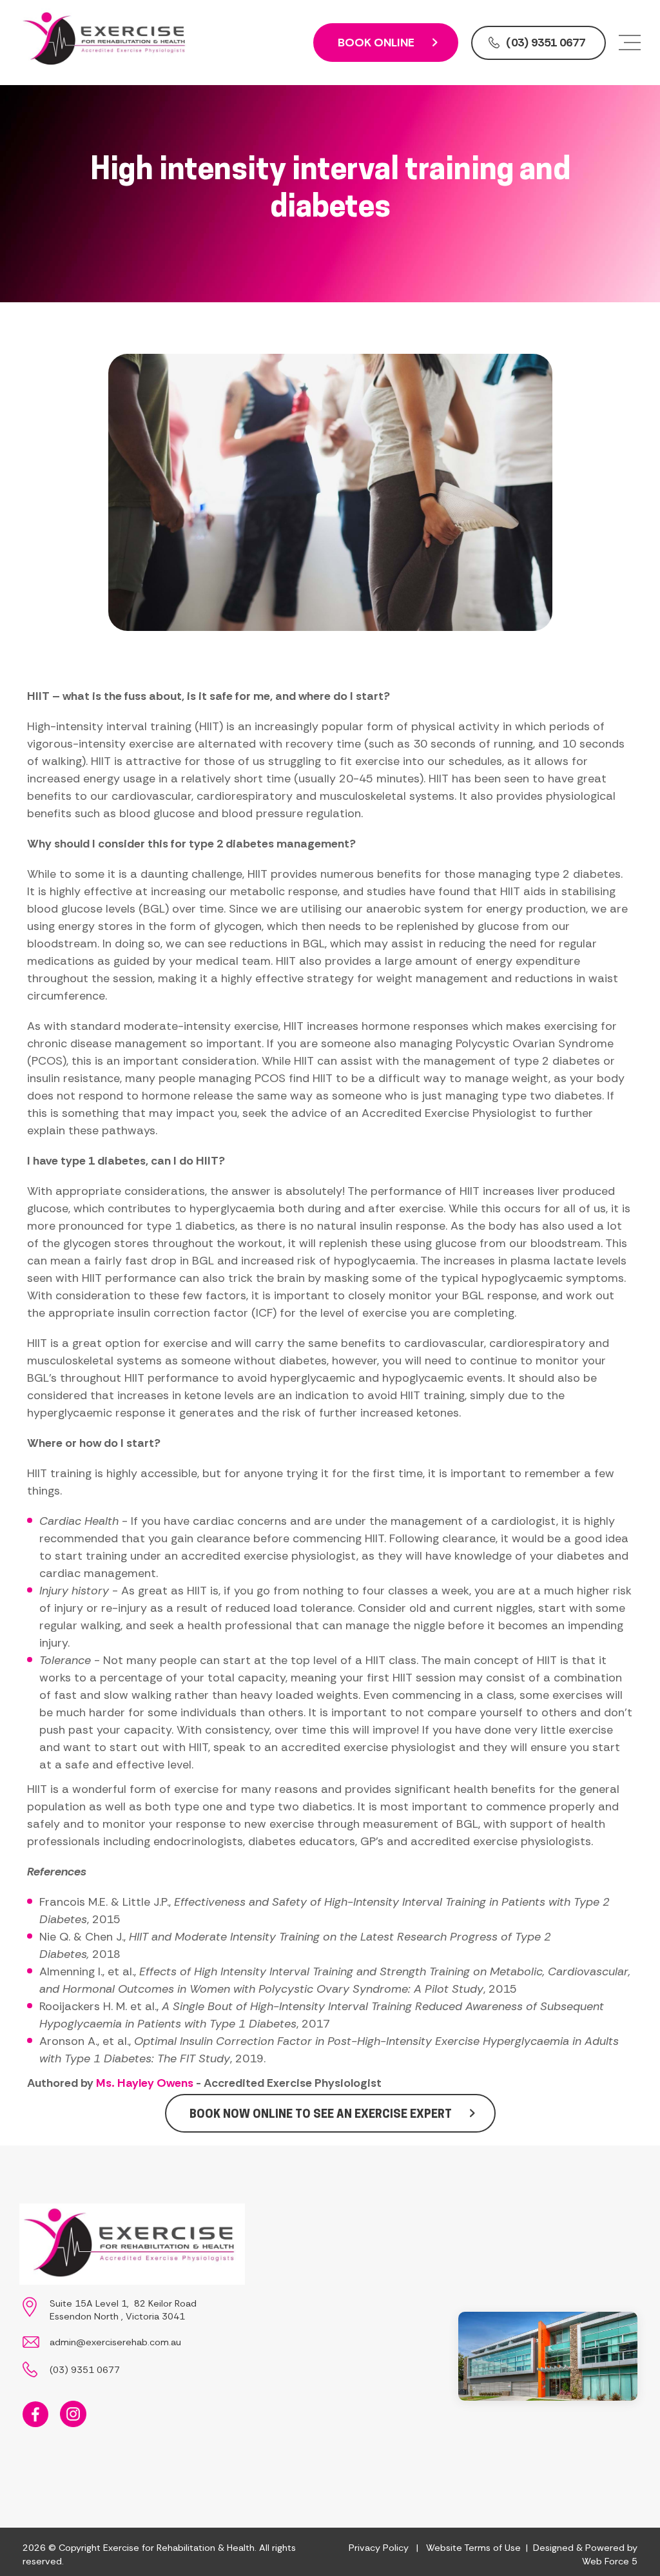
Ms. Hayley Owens (145, 2083)
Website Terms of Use (473, 2548)
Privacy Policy (379, 2548)
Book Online (376, 43)
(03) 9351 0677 (546, 43)
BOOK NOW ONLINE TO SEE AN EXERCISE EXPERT (321, 2114)
